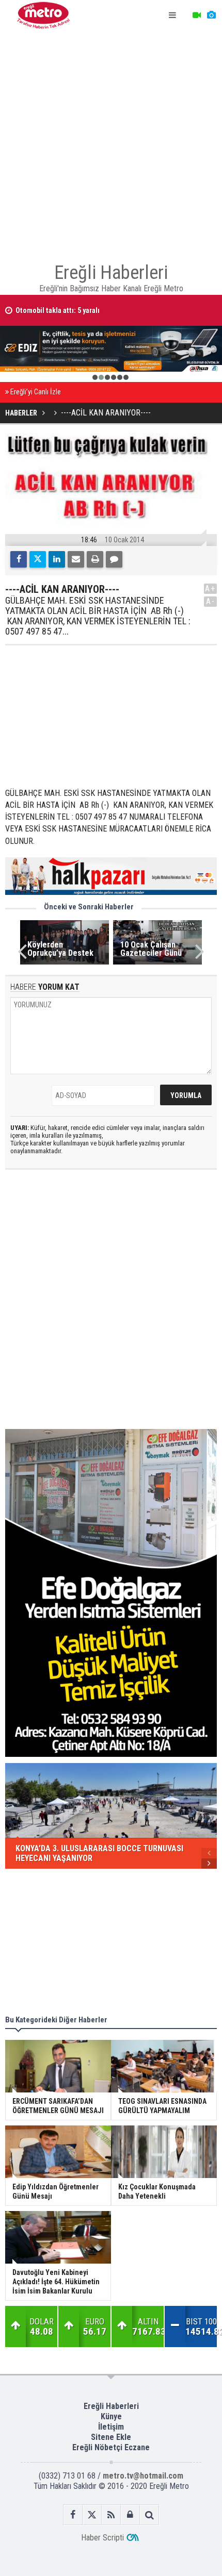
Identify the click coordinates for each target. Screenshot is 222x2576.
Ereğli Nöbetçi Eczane (111, 2447)
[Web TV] (197, 15)
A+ (210, 588)
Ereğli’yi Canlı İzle (36, 392)
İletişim (111, 2427)
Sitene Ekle (111, 2437)
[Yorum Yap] (114, 559)
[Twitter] (38, 559)
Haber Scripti (102, 2538)
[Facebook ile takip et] (73, 2515)
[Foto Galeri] (211, 15)
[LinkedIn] (57, 559)
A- (211, 601)
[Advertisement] (111, 142)
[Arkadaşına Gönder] (76, 559)
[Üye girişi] (130, 2515)
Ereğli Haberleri (111, 2406)
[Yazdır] (95, 559)
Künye (111, 2416)
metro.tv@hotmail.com (143, 2476)
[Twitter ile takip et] (92, 2515)
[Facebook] (19, 559)
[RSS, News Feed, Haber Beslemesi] (111, 2515)
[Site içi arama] (149, 2515)
